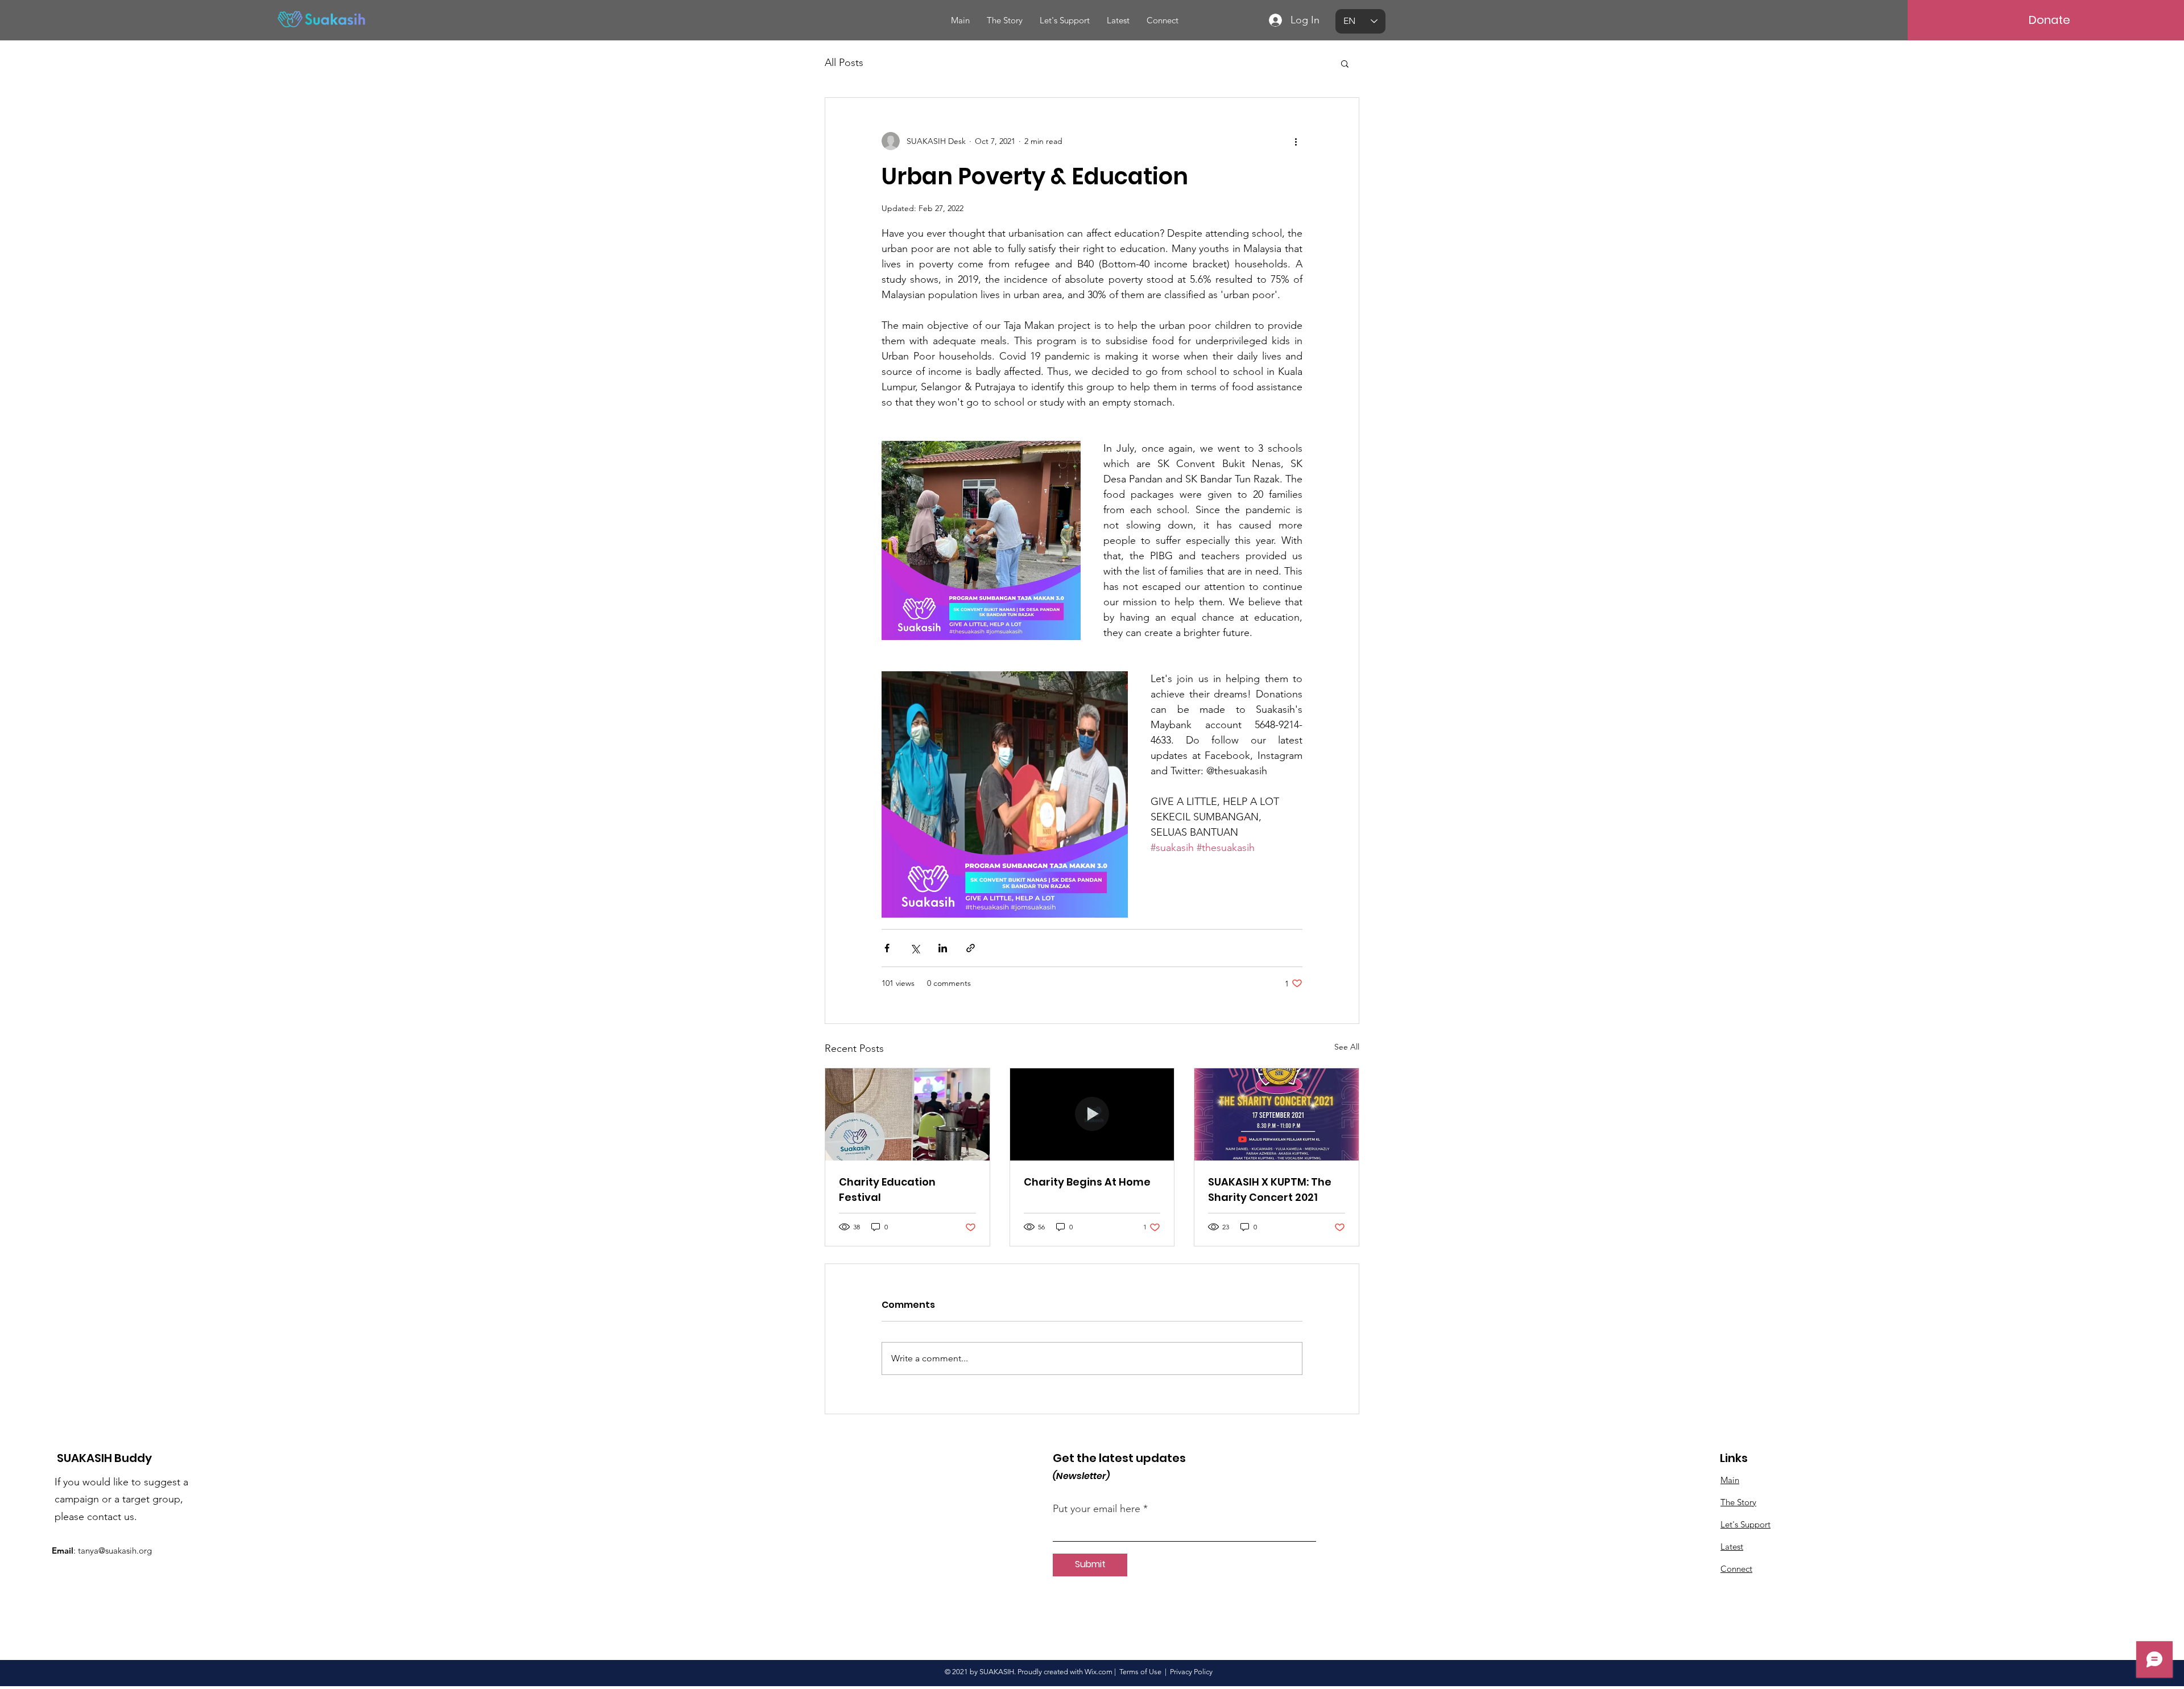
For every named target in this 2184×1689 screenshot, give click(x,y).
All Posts (844, 63)
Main (1730, 1480)
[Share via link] (971, 948)
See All (1347, 1047)
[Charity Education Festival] (907, 1114)
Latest (1732, 1546)
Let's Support (1745, 1524)
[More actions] (1296, 141)
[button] (1345, 63)
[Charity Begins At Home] (1092, 1114)
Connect (1736, 1569)
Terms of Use (1140, 1672)
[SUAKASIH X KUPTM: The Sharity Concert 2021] (1277, 1114)
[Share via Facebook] (887, 948)
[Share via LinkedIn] (943, 948)
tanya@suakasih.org (115, 1550)
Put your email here (1097, 1509)
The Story (1738, 1502)
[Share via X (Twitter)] (915, 948)
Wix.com (1099, 1672)
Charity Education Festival (887, 1190)
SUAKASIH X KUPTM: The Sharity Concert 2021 (1270, 1190)
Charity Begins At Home (1087, 1182)
